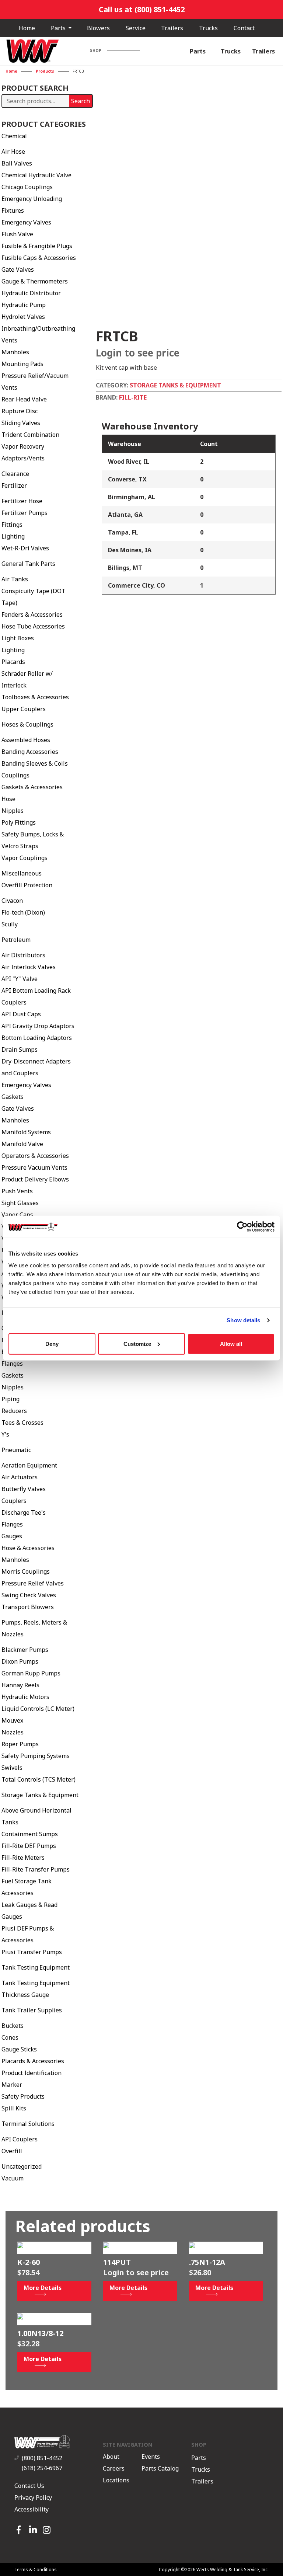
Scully (10, 924)
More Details (43, 2288)
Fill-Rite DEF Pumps (29, 1846)
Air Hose (13, 152)
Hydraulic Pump (24, 305)
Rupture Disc (20, 411)
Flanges (12, 1364)
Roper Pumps (20, 1744)
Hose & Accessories (28, 1548)
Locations (116, 2480)
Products (45, 71)
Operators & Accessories (35, 1156)
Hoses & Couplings (27, 724)
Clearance (15, 474)
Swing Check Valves (29, 1595)
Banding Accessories (30, 752)
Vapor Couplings (25, 858)
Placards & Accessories (33, 2061)
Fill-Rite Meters (23, 1858)
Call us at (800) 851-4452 (142, 9)
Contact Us (29, 2486)
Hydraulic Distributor (31, 293)
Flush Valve (17, 234)
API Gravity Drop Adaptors (38, 1026)
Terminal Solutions (28, 2124)
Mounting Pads (22, 364)
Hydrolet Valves (23, 317)
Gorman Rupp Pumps (31, 1673)
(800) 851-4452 (42, 2458)
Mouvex (12, 1720)
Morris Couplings (26, 1571)
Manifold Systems (26, 1132)
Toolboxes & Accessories (35, 697)
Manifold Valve (22, 1144)
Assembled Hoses (26, 740)
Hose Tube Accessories (33, 626)
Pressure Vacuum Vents (34, 1167)
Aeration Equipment (29, 1465)
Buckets (13, 2026)
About (111, 2457)
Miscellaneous (22, 873)
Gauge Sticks (19, 2049)
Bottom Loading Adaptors (37, 1038)
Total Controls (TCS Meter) (39, 1779)
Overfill (12, 2151)
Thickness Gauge (25, 1995)
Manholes (15, 352)
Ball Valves (17, 163)
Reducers (14, 1411)
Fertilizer (14, 485)
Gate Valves (18, 269)
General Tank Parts (28, 564)
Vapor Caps (17, 1215)
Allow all (231, 1343)
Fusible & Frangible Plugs (37, 246)
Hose (8, 799)
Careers (114, 2468)
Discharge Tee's (24, 1512)
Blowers (98, 28)
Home (27, 28)
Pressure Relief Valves (33, 1583)
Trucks (208, 28)
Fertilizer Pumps (25, 513)
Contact (244, 28)
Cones (10, 2037)
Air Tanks (15, 579)
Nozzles (13, 1732)
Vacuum (13, 2178)
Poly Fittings (19, 822)
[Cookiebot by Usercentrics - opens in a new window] (242, 1227)
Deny (52, 1343)
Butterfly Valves (24, 1489)
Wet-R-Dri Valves (25, 548)
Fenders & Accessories (32, 615)
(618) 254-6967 (42, 2468)
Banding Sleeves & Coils (35, 763)
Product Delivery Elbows (35, 1179)
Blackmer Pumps (25, 1650)
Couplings (15, 775)
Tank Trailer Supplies (32, 2010)
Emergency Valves (26, 222)
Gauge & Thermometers (35, 281)
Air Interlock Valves (29, 967)
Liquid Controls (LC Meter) (38, 1709)
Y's (5, 1434)
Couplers (14, 1501)
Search (81, 101)
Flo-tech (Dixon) (23, 912)
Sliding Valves (21, 423)
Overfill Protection (27, 885)
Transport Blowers (28, 1607)
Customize (137, 1343)
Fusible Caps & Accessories (39, 258)
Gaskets (13, 1097)
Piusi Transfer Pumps (32, 1952)
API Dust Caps (21, 1014)
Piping (11, 1399)
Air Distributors (23, 955)
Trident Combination (30, 435)
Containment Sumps (30, 1834)
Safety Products (23, 2096)
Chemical (14, 136)
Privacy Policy (33, 2497)
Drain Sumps (20, 1049)
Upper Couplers (24, 709)
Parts (59, 28)
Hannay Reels (20, 1685)
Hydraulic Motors (25, 1697)
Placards (13, 662)
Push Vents (17, 1191)
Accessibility (32, 2509)
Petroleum (16, 940)
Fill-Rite (133, 397)
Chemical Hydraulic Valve (36, 175)
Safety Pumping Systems (36, 1756)
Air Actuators (20, 1477)
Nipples (13, 811)
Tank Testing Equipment (36, 1967)
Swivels (12, 1768)
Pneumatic (16, 1450)
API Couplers (20, 2139)
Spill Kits (14, 2108)
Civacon (12, 901)
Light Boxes (18, 638)
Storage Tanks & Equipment (40, 1795)
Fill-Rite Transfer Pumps (36, 1869)
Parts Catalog (160, 2468)
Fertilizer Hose (22, 501)
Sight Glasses (20, 1203)
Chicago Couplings (27, 187)
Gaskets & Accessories (32, 787)
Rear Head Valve (24, 399)
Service (136, 28)
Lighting (13, 536)
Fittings (12, 525)
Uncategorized (22, 2166)
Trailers (172, 28)
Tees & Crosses (22, 1423)
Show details (243, 1320)
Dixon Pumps (20, 1661)
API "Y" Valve (20, 979)
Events (151, 2457)
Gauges (12, 1536)
